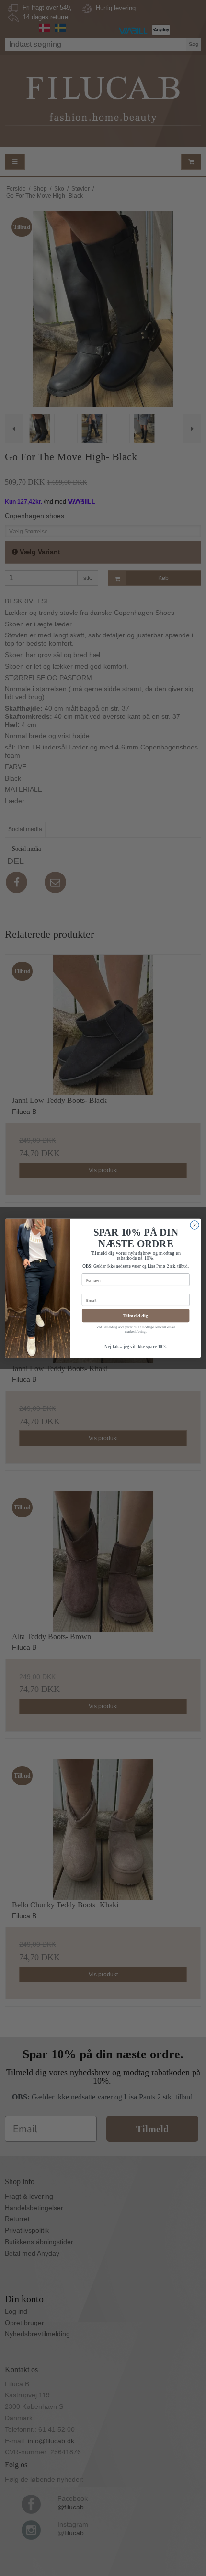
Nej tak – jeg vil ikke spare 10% (136, 1346)
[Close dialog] (195, 1225)
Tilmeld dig (136, 1316)
